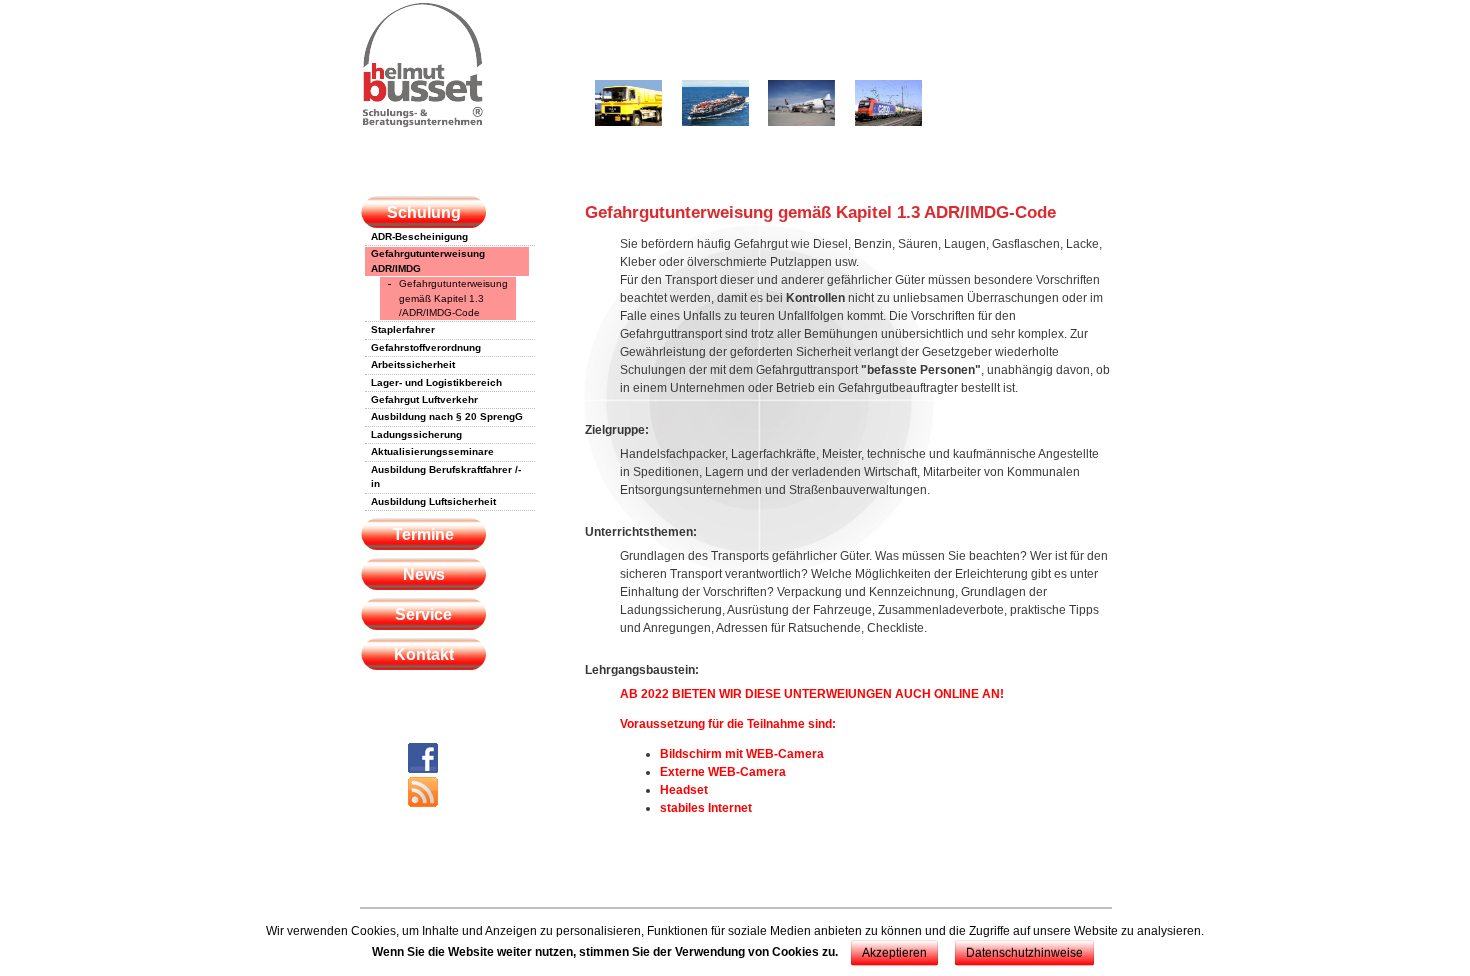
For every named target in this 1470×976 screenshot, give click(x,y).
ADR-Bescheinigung (419, 236)
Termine (423, 534)
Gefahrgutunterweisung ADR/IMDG (428, 260)
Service (423, 614)
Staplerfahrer (403, 329)
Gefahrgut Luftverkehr (424, 399)
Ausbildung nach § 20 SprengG (447, 416)
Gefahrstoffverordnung (426, 347)
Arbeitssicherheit (413, 364)
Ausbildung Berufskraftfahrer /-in (446, 476)
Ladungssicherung (416, 434)
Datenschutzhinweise (1024, 953)
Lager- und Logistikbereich (436, 382)
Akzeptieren (894, 953)
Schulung (424, 212)
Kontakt (424, 654)
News (424, 574)
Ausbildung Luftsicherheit (433, 501)
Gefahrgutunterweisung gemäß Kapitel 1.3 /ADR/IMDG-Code (453, 298)
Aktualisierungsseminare (432, 451)
